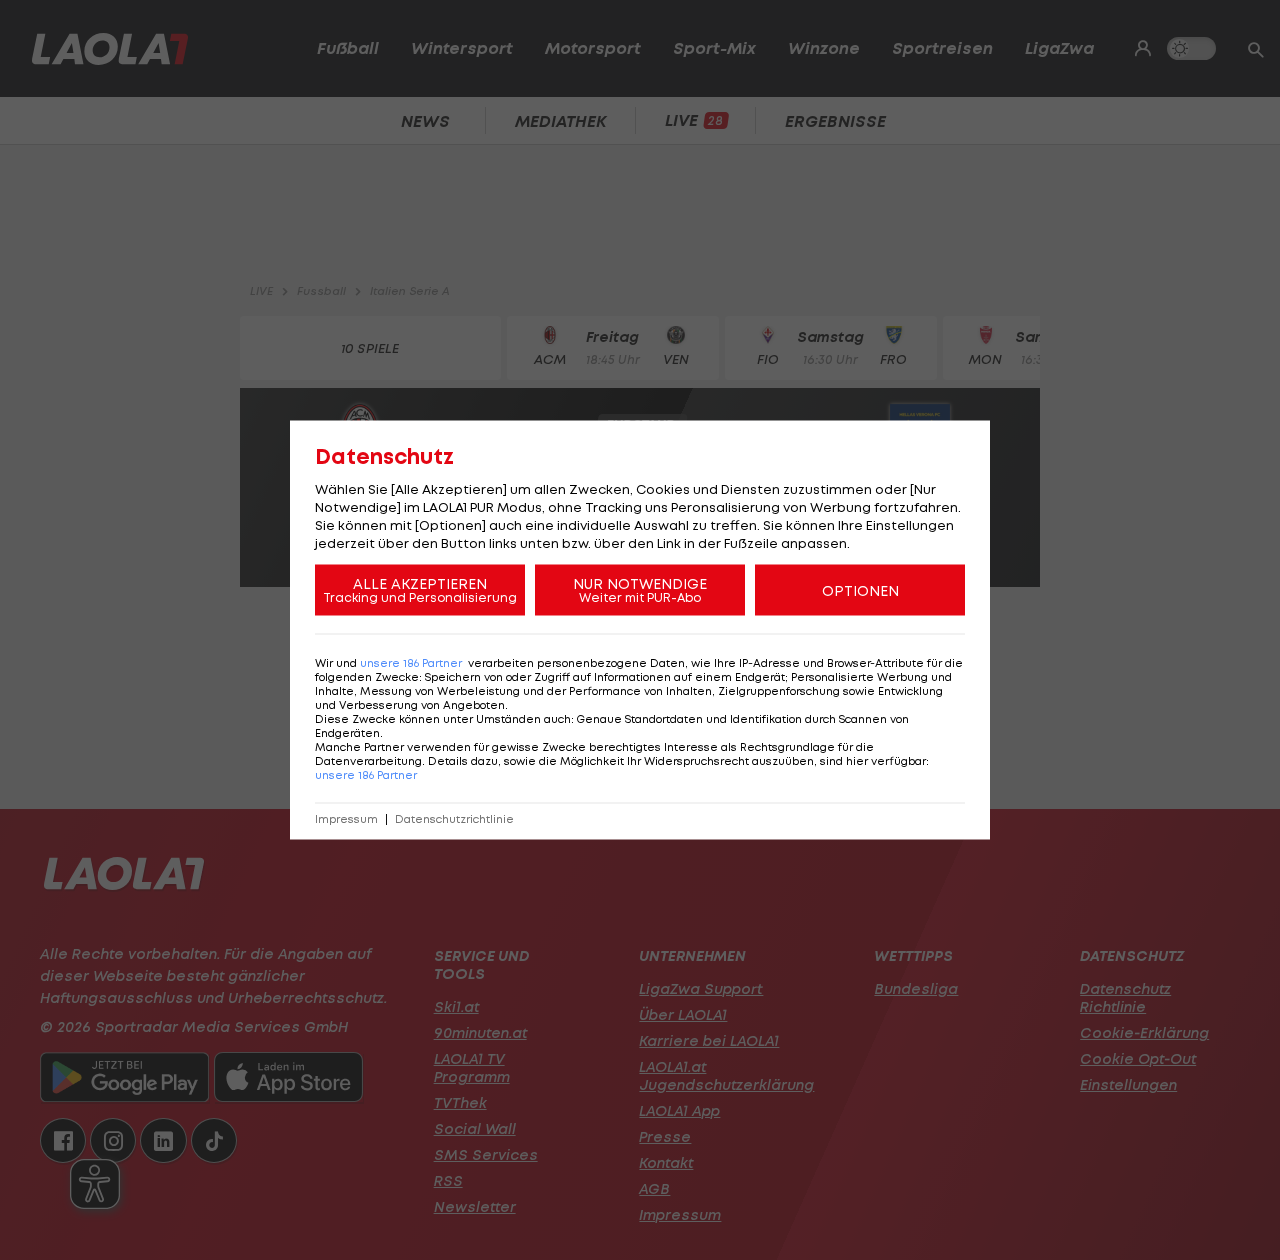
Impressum (346, 819)
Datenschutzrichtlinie (454, 819)
